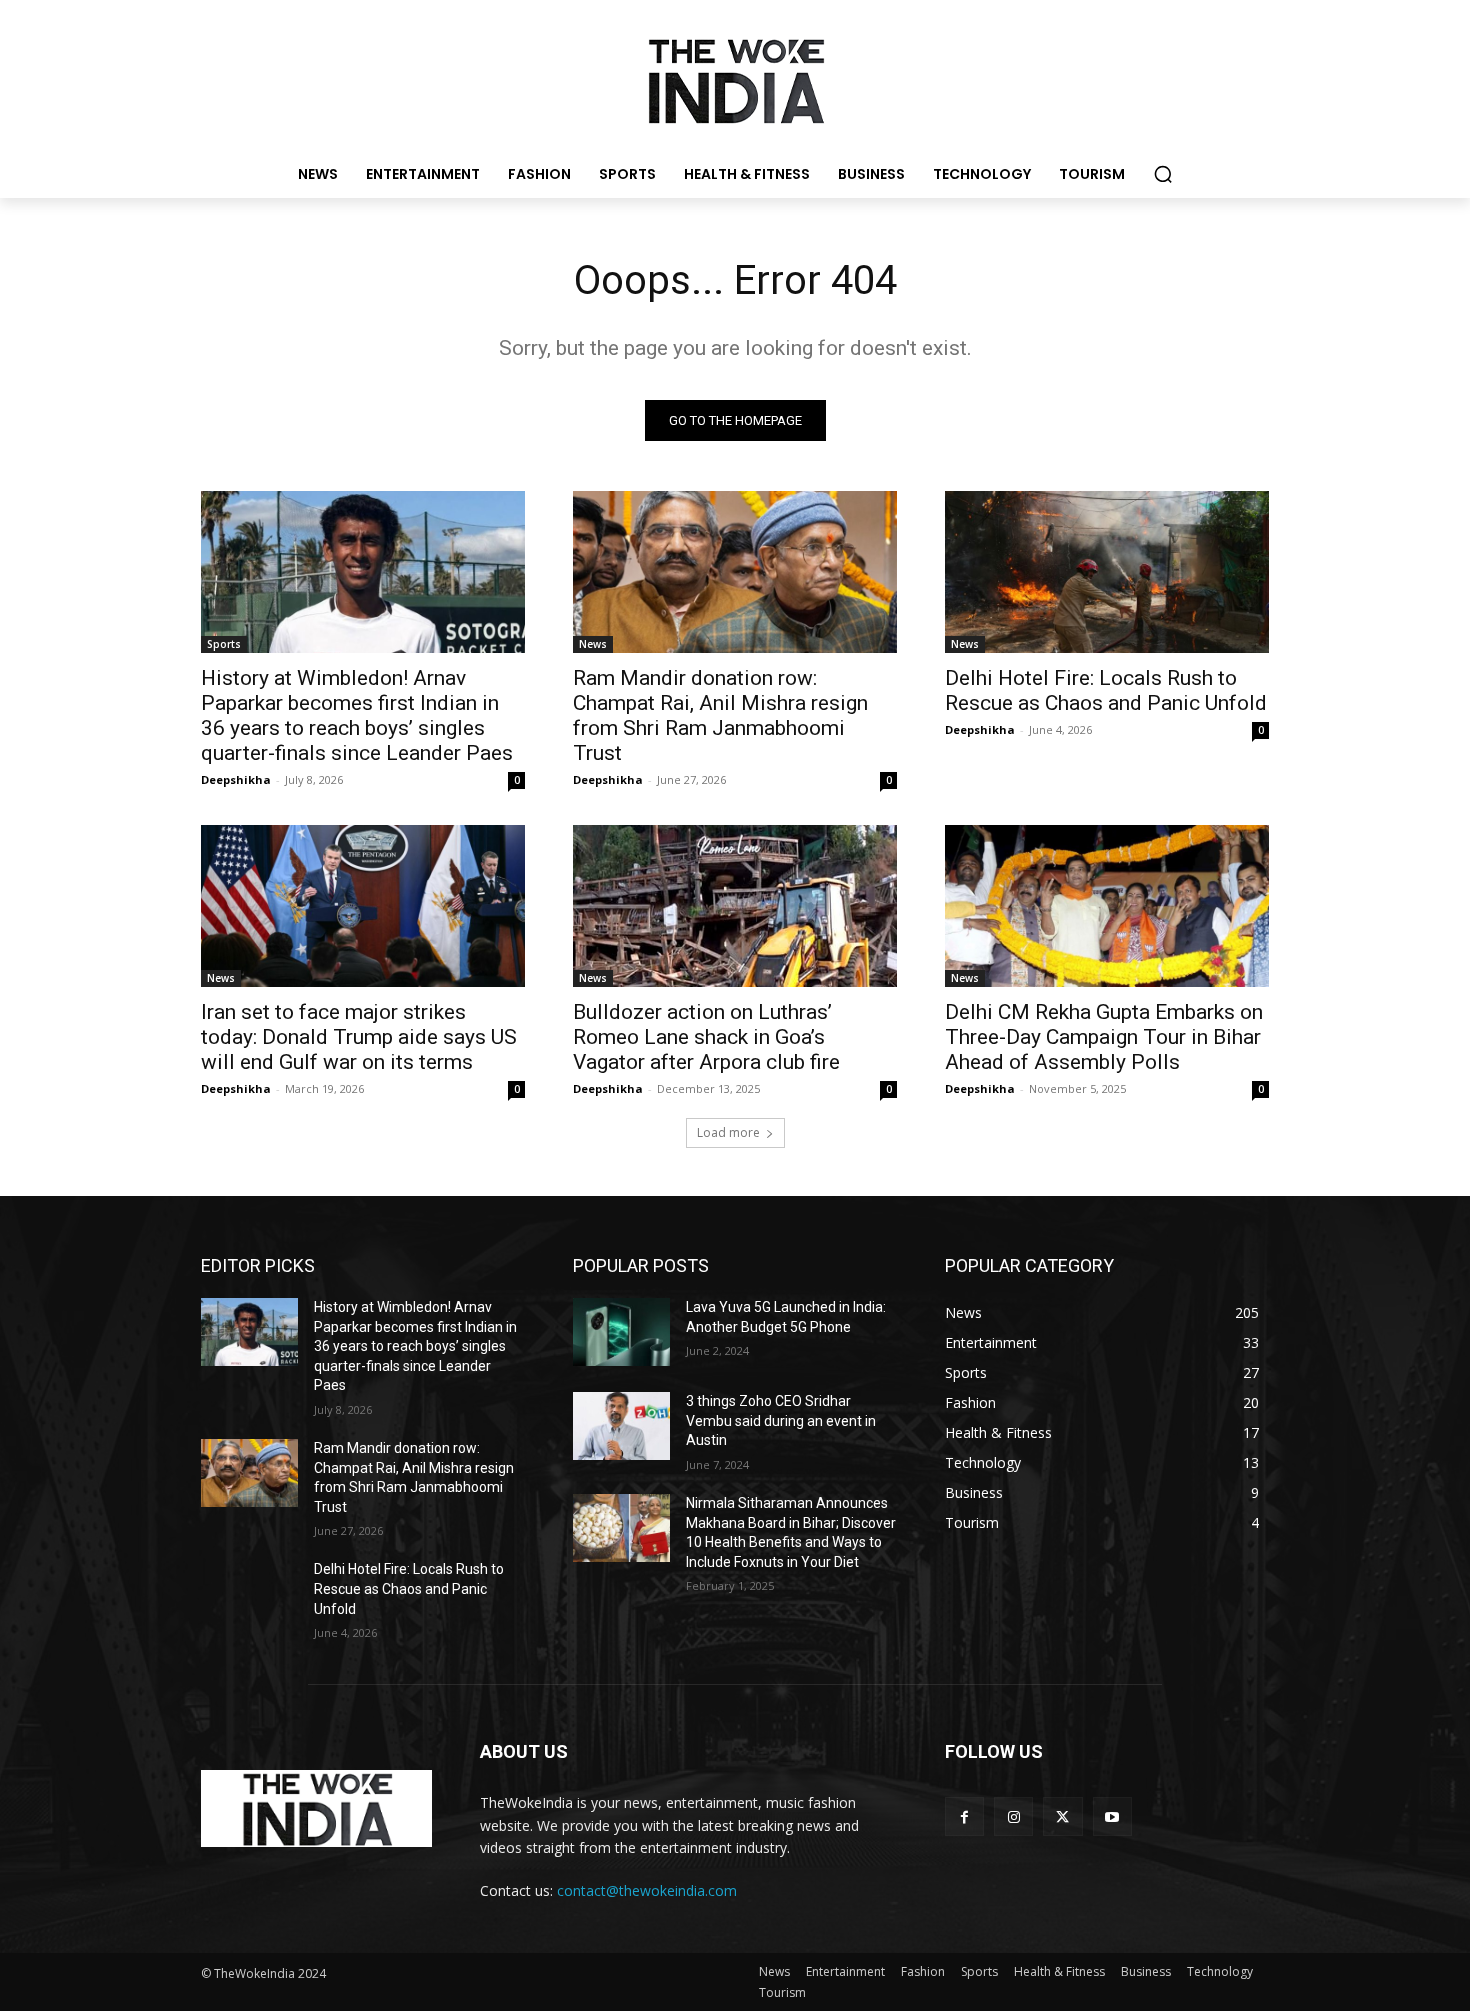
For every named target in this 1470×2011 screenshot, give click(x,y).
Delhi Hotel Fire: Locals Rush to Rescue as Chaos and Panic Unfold (1106, 690)
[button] (1163, 174)
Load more (728, 1132)
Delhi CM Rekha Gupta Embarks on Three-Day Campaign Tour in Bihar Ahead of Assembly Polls (1104, 1037)
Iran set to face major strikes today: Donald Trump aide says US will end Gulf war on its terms (359, 1037)
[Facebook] (964, 1816)
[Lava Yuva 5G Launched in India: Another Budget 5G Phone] (621, 1332)
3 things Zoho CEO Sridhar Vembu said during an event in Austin (781, 1420)
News (593, 644)
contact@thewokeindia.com (647, 1890)
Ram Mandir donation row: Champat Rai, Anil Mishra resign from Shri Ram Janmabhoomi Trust (720, 715)
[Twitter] (1062, 1816)
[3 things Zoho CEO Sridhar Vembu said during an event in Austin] (621, 1426)
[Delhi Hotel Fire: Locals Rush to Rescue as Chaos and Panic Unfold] (1107, 572)
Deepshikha (236, 779)
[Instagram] (1013, 1816)
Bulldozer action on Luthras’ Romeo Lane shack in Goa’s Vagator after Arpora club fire (706, 1037)
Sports (224, 644)
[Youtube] (1112, 1816)
